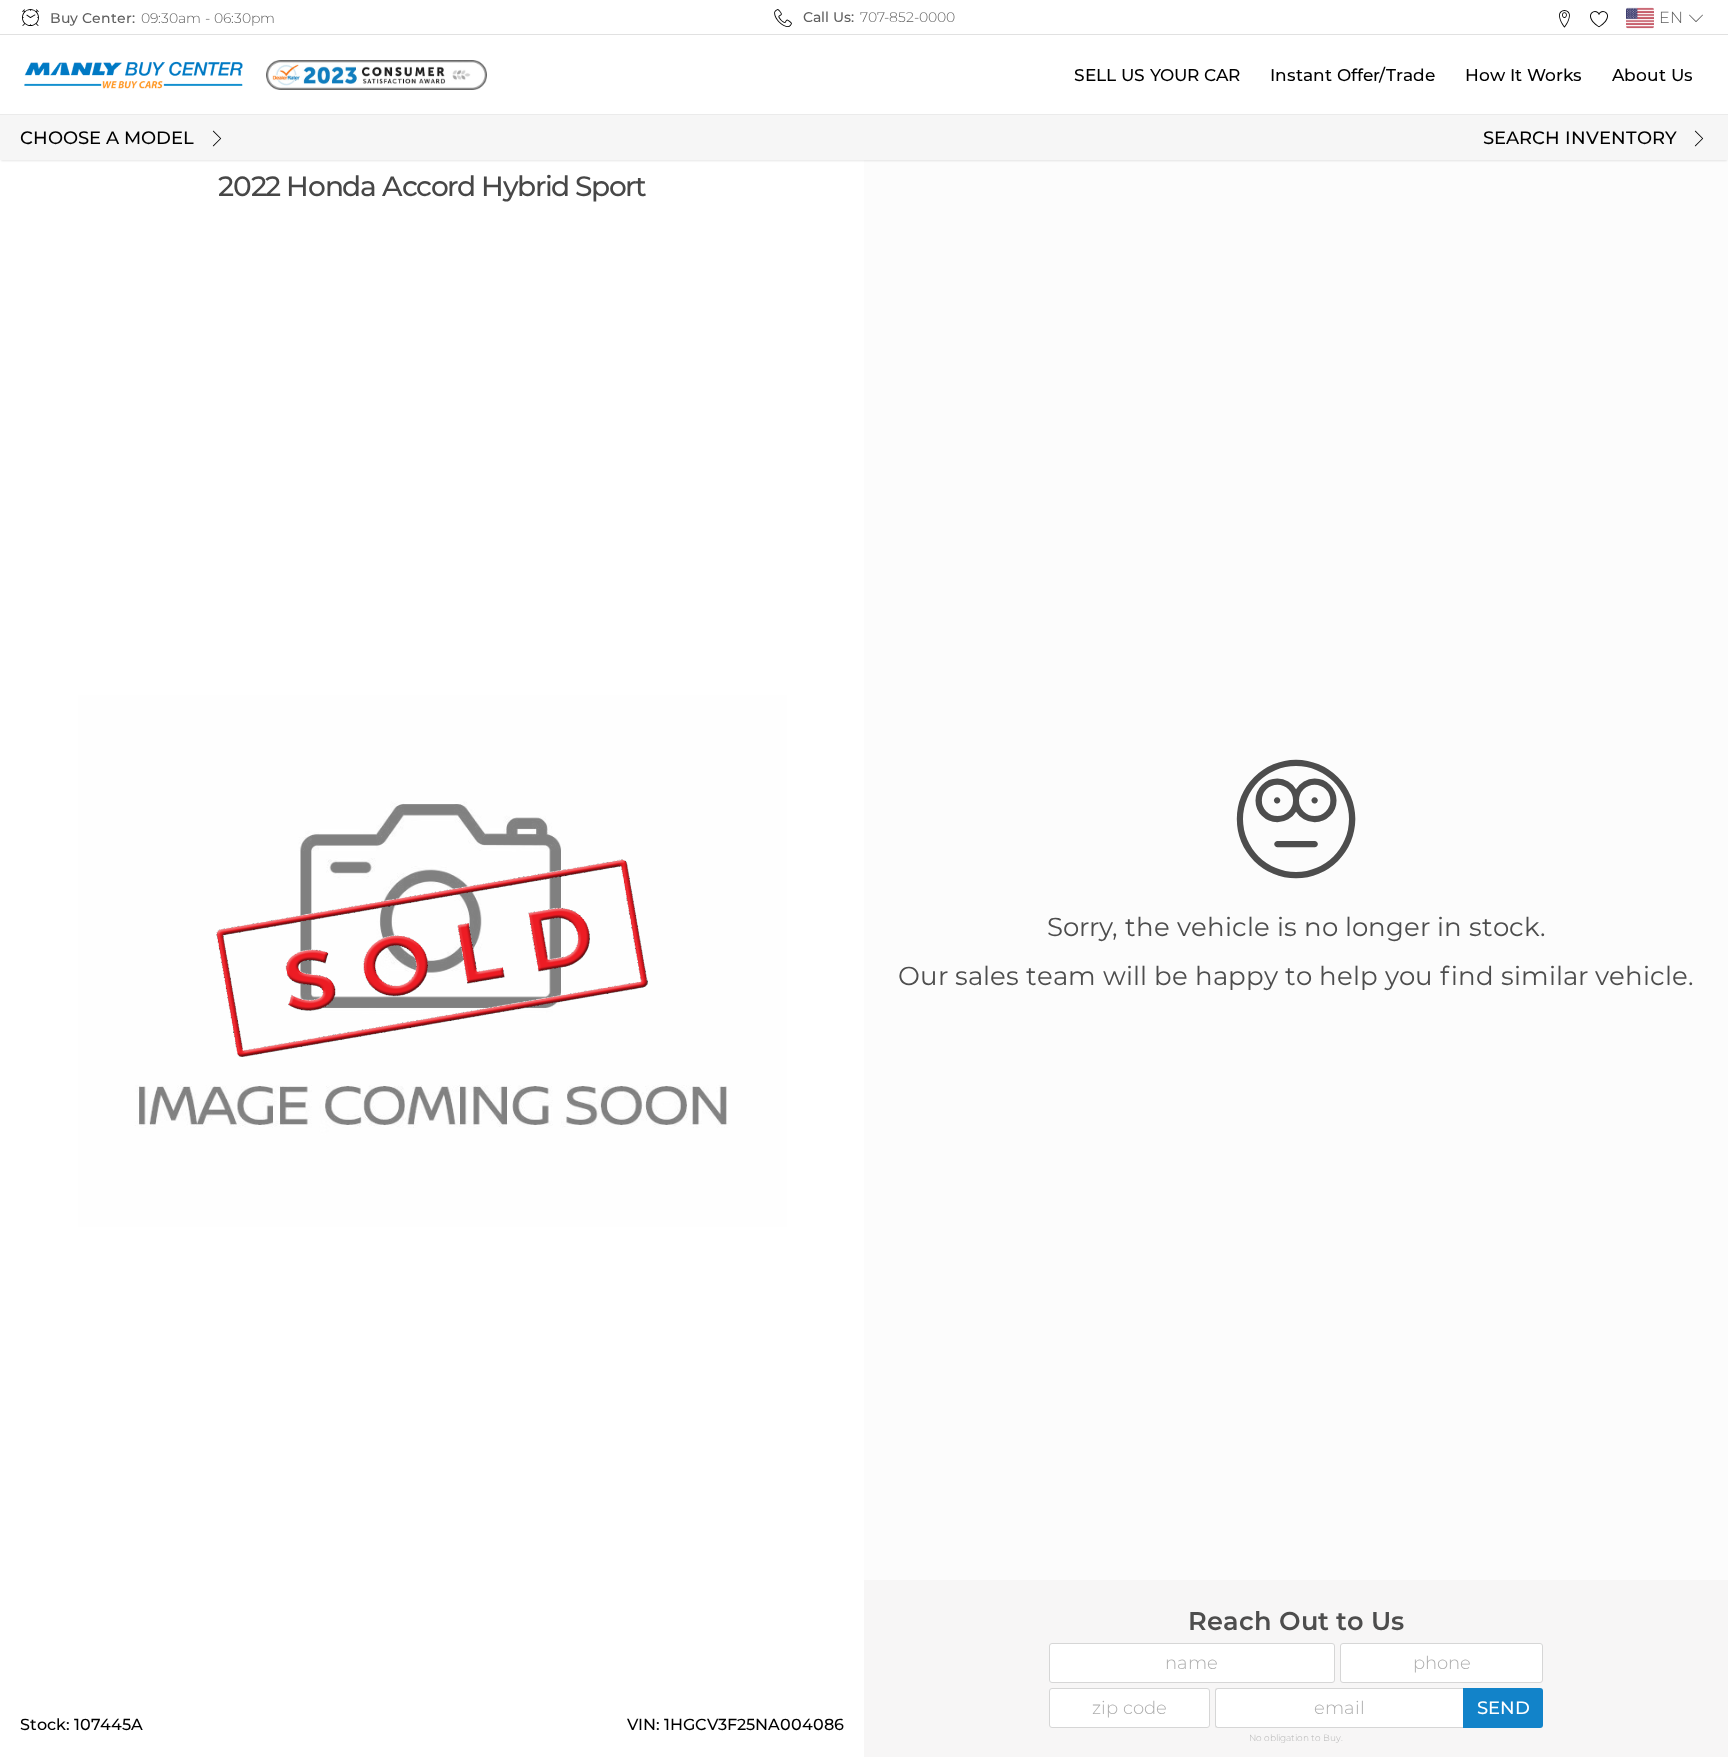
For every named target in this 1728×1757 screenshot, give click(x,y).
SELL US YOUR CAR (1157, 75)
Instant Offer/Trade (1352, 75)
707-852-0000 (907, 17)
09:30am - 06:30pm (208, 18)
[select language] (1695, 18)
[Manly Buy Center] (133, 75)
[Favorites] (1598, 17)
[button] (1563, 17)
